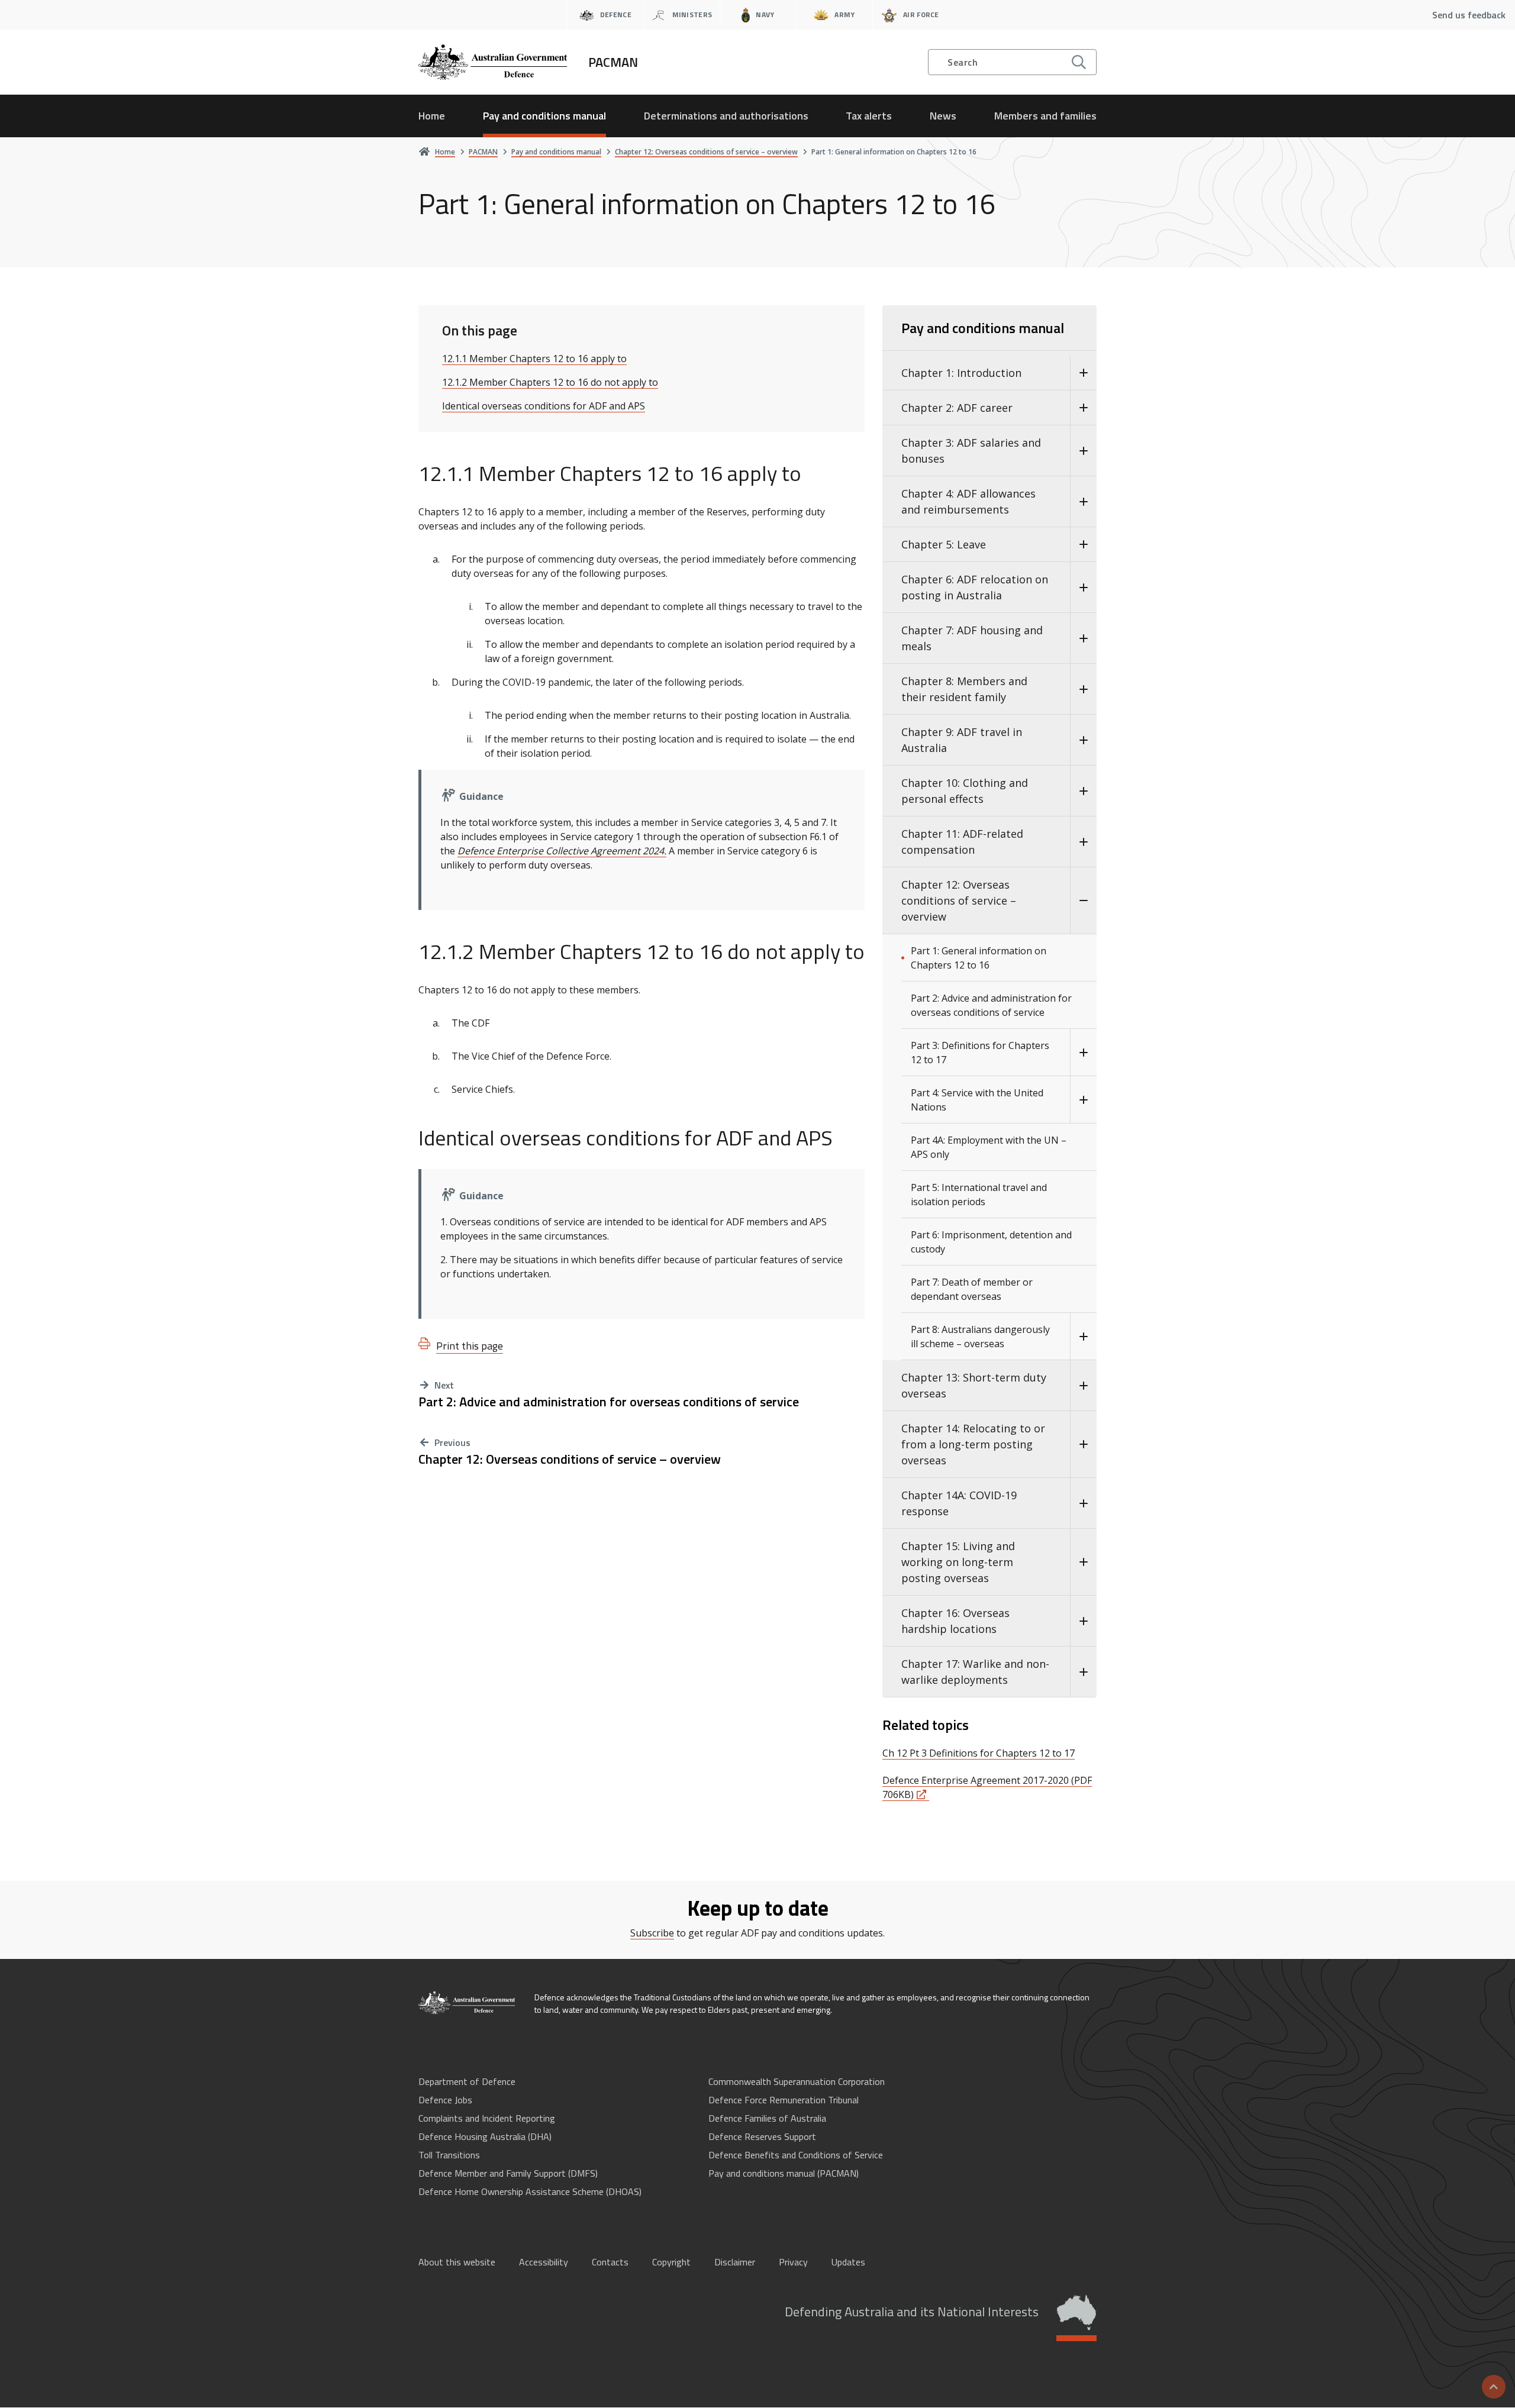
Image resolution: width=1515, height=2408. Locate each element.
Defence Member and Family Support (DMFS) (508, 2173)
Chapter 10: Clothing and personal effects (965, 791)
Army (844, 14)
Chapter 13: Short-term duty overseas (974, 1385)
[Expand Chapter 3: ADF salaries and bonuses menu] (1083, 451)
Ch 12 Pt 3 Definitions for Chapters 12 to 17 (979, 1753)
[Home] (468, 2003)
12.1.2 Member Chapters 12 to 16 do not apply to (550, 382)
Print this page (470, 1346)
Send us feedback (1469, 15)
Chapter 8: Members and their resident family (964, 689)
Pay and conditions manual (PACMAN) (784, 2173)
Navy (765, 14)
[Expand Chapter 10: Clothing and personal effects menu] (1083, 791)
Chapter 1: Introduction (961, 373)
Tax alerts (869, 116)
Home (432, 116)
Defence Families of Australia (767, 2118)
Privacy (793, 2262)
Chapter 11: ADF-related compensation (962, 842)
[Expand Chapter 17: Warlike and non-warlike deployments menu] (1083, 1672)
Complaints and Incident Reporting (487, 2118)
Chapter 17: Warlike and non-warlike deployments (975, 1672)
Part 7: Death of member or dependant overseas (972, 1289)
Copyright (671, 2262)
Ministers (692, 14)
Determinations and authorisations (726, 116)
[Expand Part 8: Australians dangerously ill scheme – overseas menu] (1083, 1337)
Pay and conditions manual (544, 116)
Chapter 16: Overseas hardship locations (955, 1621)
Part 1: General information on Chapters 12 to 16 (979, 958)
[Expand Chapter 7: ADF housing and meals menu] (1083, 638)
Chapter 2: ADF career (957, 408)
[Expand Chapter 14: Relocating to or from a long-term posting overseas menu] (1083, 1445)
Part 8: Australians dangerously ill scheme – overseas (980, 1337)
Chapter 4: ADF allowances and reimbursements (968, 501)
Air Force (921, 14)
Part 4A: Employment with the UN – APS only (989, 1147)
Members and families (1045, 116)
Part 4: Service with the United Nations (977, 1100)
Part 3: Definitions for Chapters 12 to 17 (980, 1053)
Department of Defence (467, 2081)
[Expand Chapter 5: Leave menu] (1083, 545)
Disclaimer (735, 2262)
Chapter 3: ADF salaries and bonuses (971, 451)
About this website (457, 2262)
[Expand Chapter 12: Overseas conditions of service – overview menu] (1083, 901)
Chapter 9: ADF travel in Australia (962, 740)
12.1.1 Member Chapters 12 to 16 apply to (534, 359)
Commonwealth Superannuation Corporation (797, 2081)
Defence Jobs (445, 2100)
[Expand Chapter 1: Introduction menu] (1083, 373)
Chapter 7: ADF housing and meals (972, 638)
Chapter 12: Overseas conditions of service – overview (570, 1459)
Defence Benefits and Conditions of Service (796, 2155)
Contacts (610, 2262)
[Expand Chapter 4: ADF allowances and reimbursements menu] (1083, 502)
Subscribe (652, 1933)
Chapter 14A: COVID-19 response (959, 1503)
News (943, 116)
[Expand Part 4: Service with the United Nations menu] (1083, 1100)
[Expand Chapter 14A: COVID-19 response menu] (1083, 1503)
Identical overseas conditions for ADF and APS (544, 406)
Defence (616, 14)
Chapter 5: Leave (944, 544)
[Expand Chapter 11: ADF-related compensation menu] (1083, 842)
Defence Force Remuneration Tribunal (784, 2100)
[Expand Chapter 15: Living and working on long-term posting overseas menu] (1083, 1562)
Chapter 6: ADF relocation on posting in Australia (975, 587)
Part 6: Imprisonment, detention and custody (991, 1242)
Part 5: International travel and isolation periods (979, 1195)
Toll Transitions (449, 2155)
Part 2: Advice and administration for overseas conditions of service (609, 1402)
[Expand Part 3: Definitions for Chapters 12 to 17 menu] (1083, 1053)
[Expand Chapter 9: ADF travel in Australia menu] (1083, 740)
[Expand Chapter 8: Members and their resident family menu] (1083, 689)
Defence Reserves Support (762, 2136)
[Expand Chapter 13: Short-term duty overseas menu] (1083, 1386)
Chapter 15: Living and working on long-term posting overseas (958, 1562)
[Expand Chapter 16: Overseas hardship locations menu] (1083, 1621)
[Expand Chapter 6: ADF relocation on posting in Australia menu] (1083, 588)
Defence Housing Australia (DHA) (485, 2136)
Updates (848, 2262)
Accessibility (544, 2262)
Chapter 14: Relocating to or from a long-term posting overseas (973, 1444)
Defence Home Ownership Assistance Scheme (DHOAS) (530, 2191)
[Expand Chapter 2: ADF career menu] (1083, 408)
